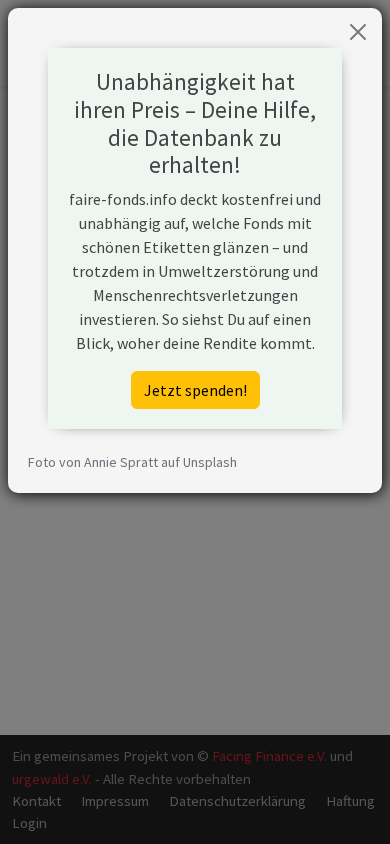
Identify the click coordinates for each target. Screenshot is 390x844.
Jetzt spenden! (195, 390)
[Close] (358, 32)
